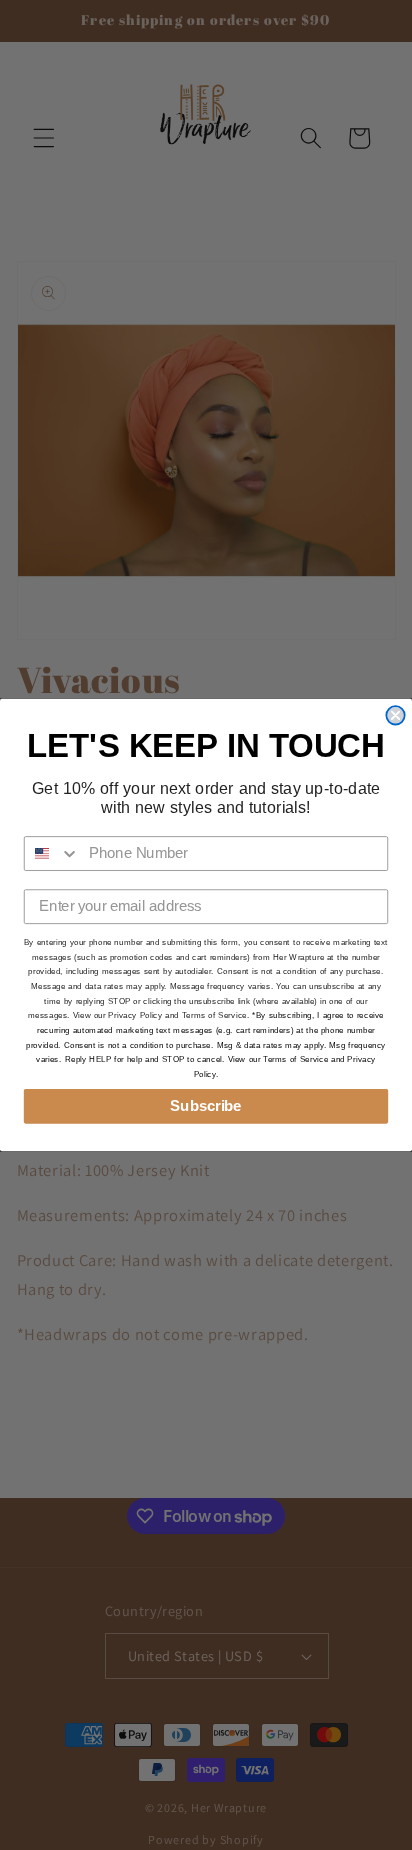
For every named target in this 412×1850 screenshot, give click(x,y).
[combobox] (52, 853)
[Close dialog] (395, 715)
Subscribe (205, 1106)
